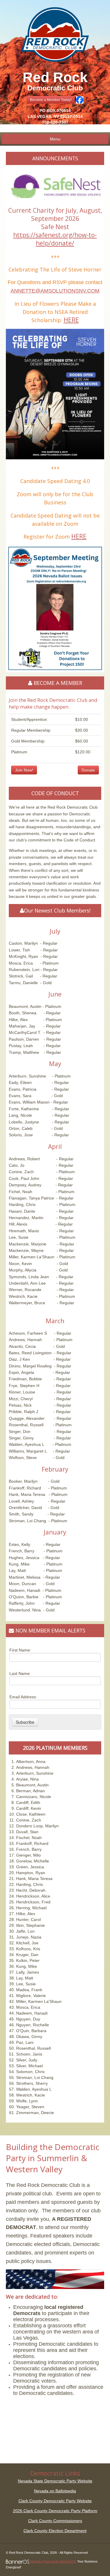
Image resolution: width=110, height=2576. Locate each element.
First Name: (20, 1650)
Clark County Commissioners (55, 2521)
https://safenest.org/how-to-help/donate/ (55, 239)
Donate (88, 770)
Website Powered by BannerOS (53, 2561)
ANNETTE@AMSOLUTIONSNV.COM (55, 291)
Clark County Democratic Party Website (55, 2501)
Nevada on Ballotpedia (55, 2491)
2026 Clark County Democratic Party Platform (55, 2511)
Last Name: (20, 1673)
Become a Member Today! (51, 100)
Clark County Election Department (55, 2531)
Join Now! (24, 770)
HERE (71, 320)
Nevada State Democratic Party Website (55, 2481)
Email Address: (23, 1697)
